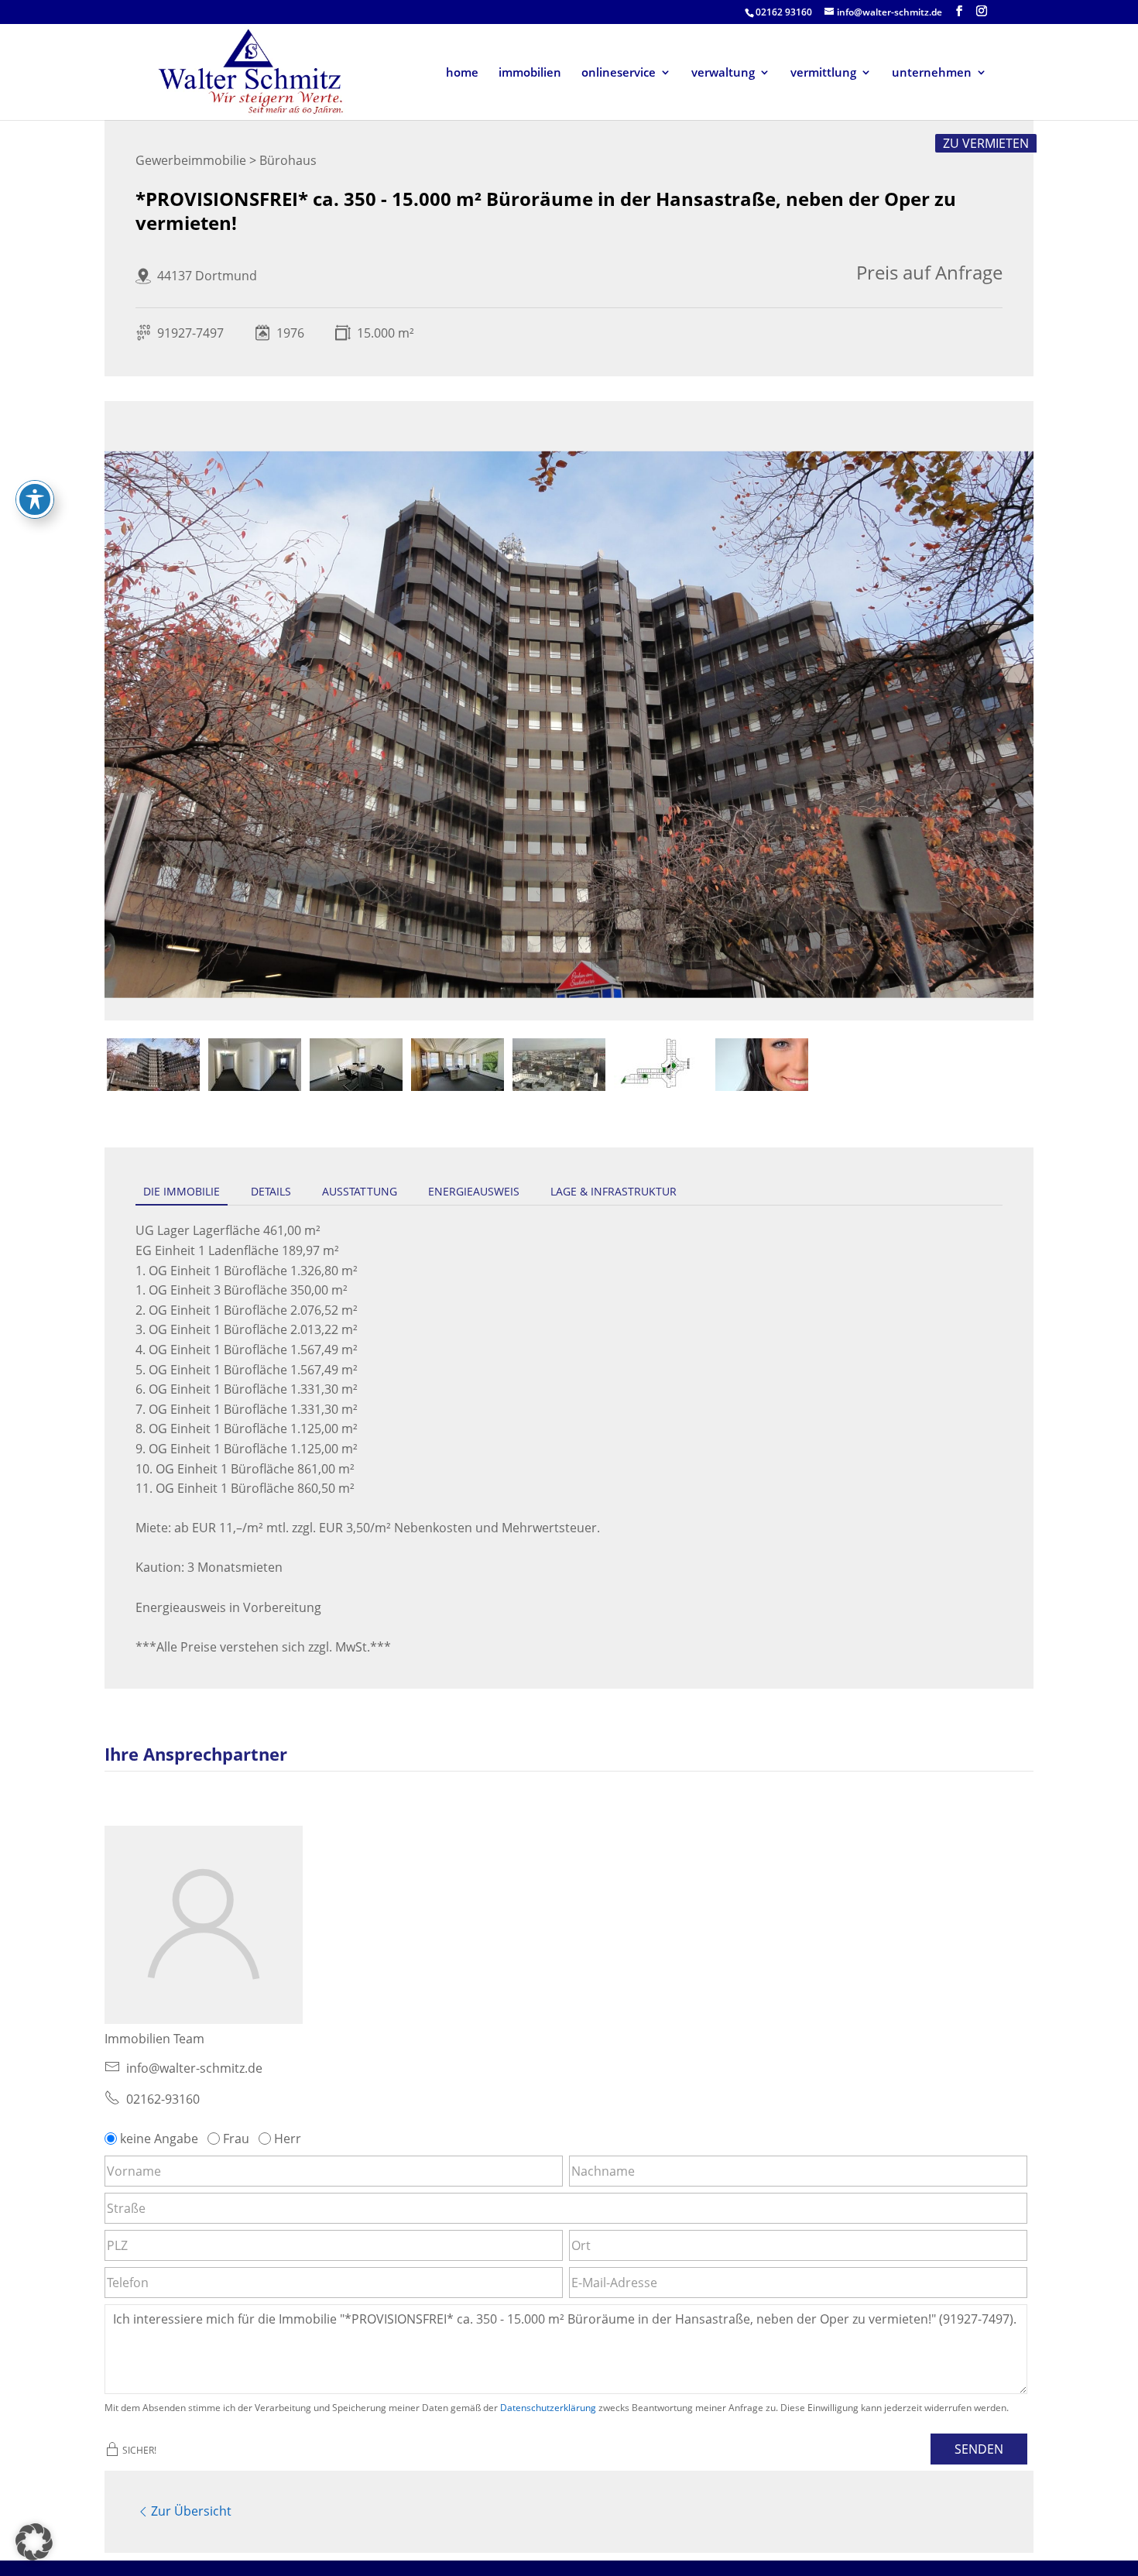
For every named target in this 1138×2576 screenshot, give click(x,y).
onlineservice (619, 73)
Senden (979, 2449)
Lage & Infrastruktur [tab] (614, 1191)
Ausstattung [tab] (360, 1191)
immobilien (530, 73)
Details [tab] (271, 1191)
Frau (236, 2139)
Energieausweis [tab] (474, 1191)
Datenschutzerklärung (548, 2408)
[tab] (153, 1065)
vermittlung (823, 73)
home (462, 73)
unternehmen (932, 73)
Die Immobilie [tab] (182, 1191)
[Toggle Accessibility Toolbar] (35, 499)
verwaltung (723, 73)
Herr (288, 2139)
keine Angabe (159, 2139)
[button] (34, 2542)
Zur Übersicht (191, 2511)
